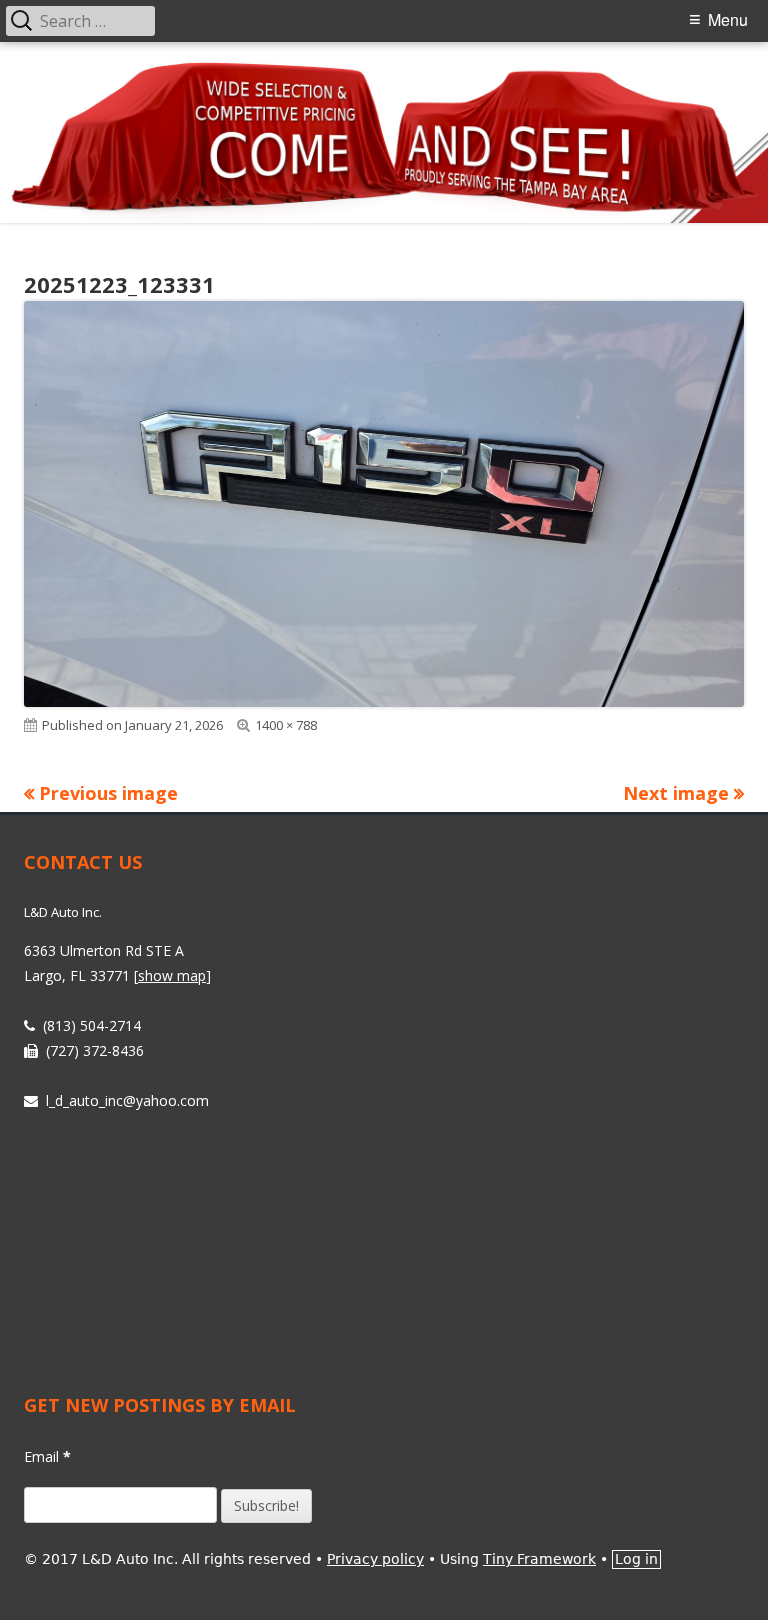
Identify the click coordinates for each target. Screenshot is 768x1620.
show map (172, 975)
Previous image (108, 793)
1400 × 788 (286, 725)
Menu (728, 19)
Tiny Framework (539, 1559)
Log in (636, 1559)
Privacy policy (375, 1559)
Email (47, 1456)
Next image (676, 793)
